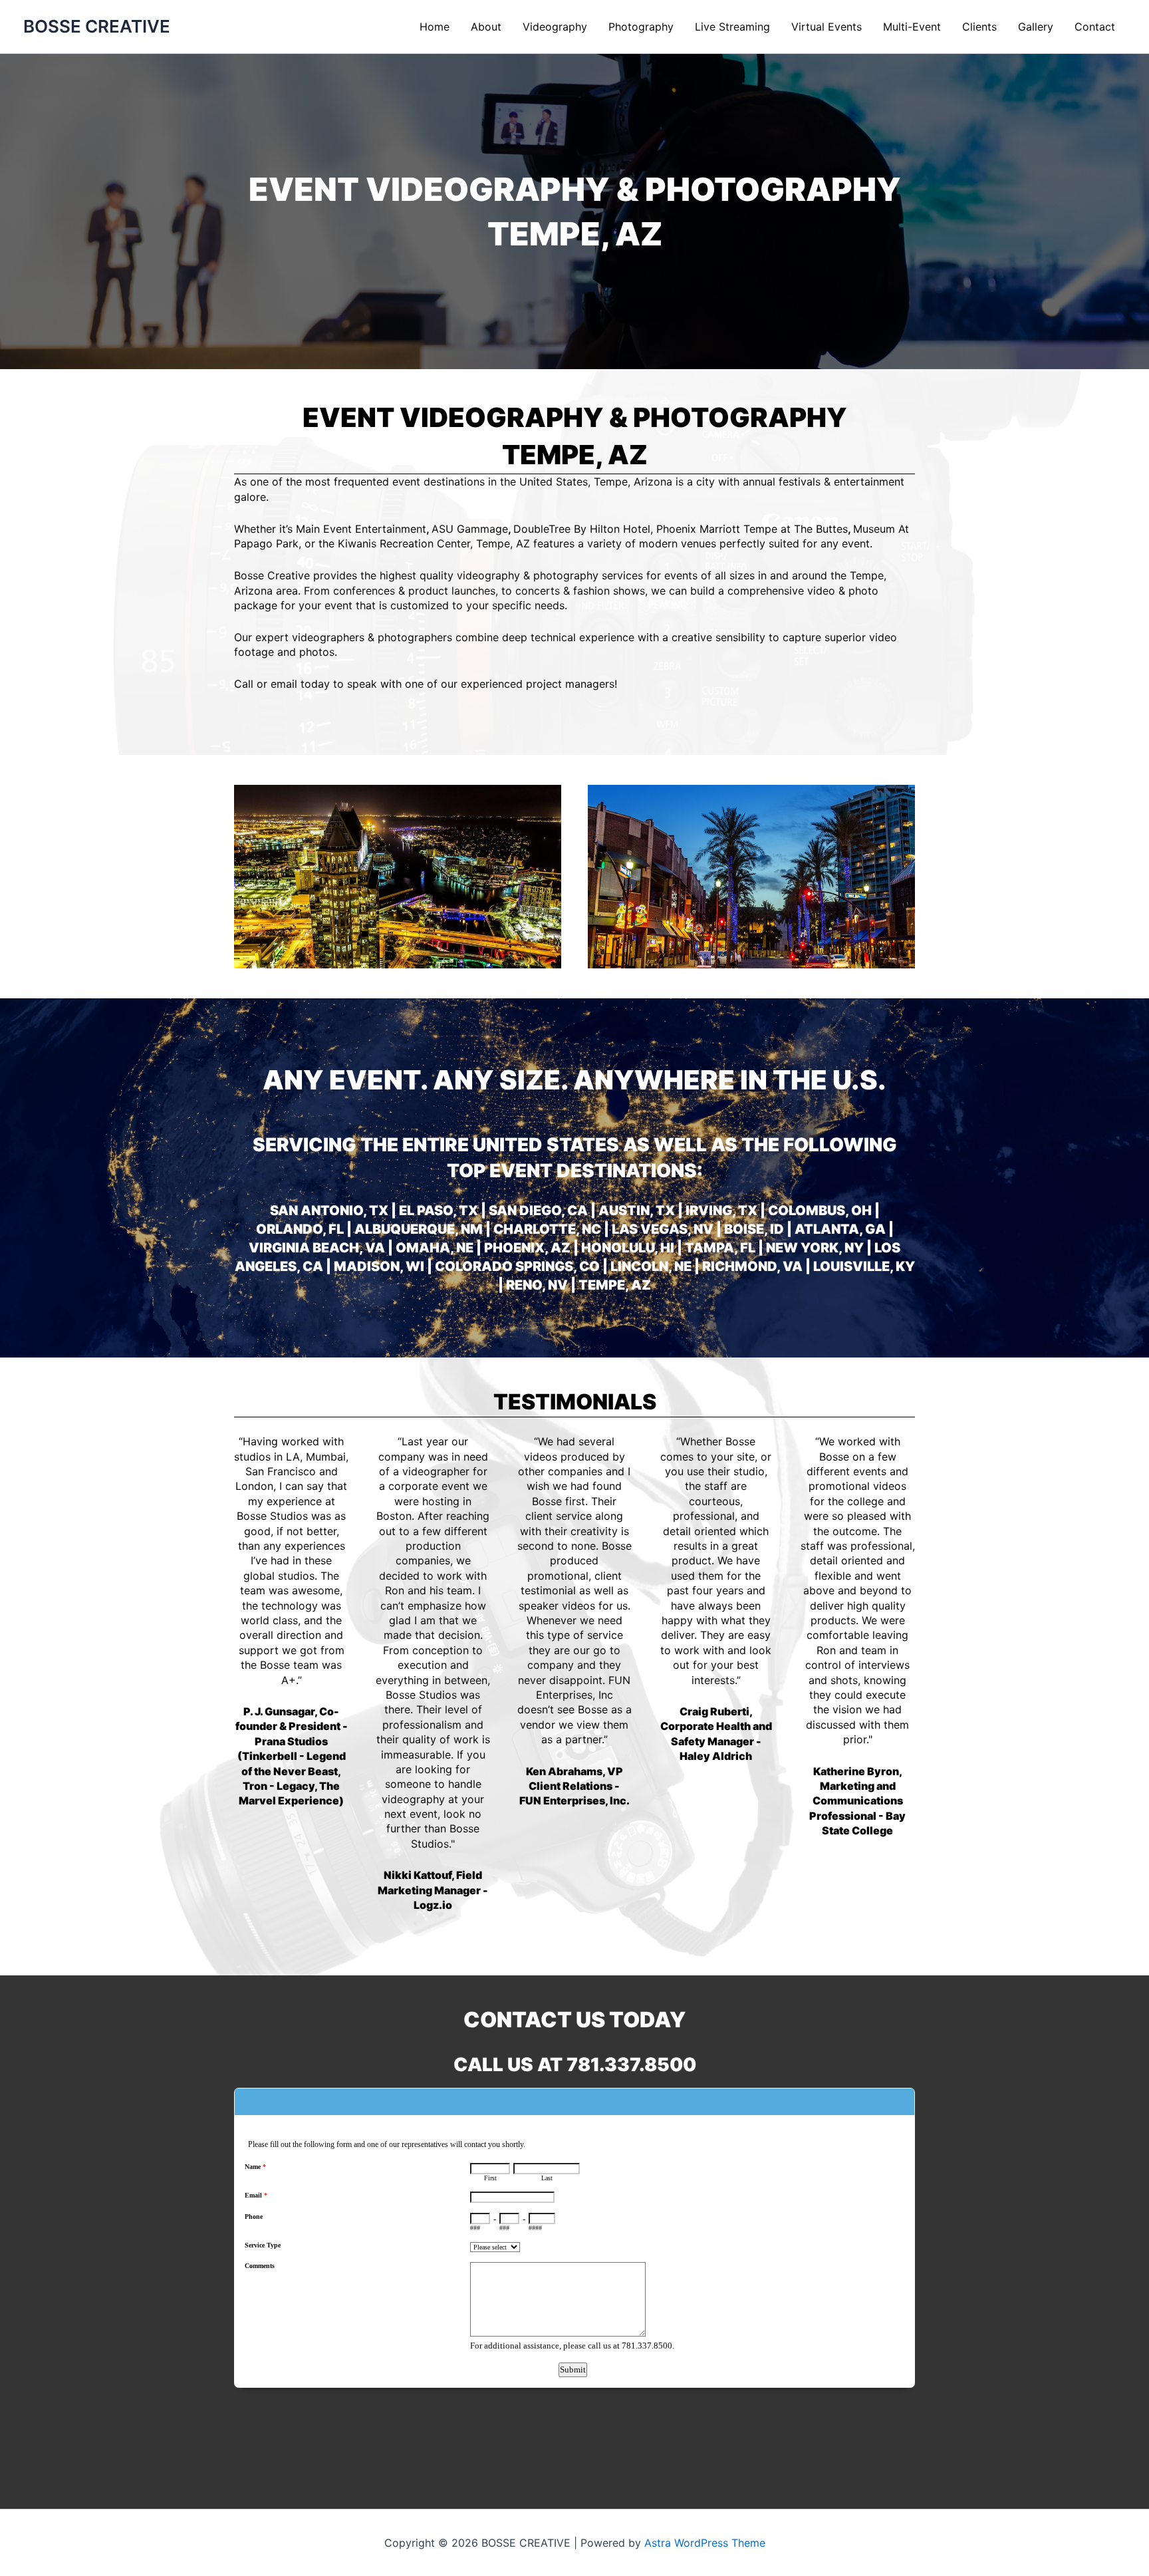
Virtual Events (827, 27)
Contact (1095, 27)
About (486, 27)
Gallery (1036, 27)
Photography (641, 27)
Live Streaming (732, 27)
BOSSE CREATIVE (97, 26)
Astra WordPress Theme (705, 2543)
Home (435, 27)
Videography (555, 27)
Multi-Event (912, 27)
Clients (979, 27)
